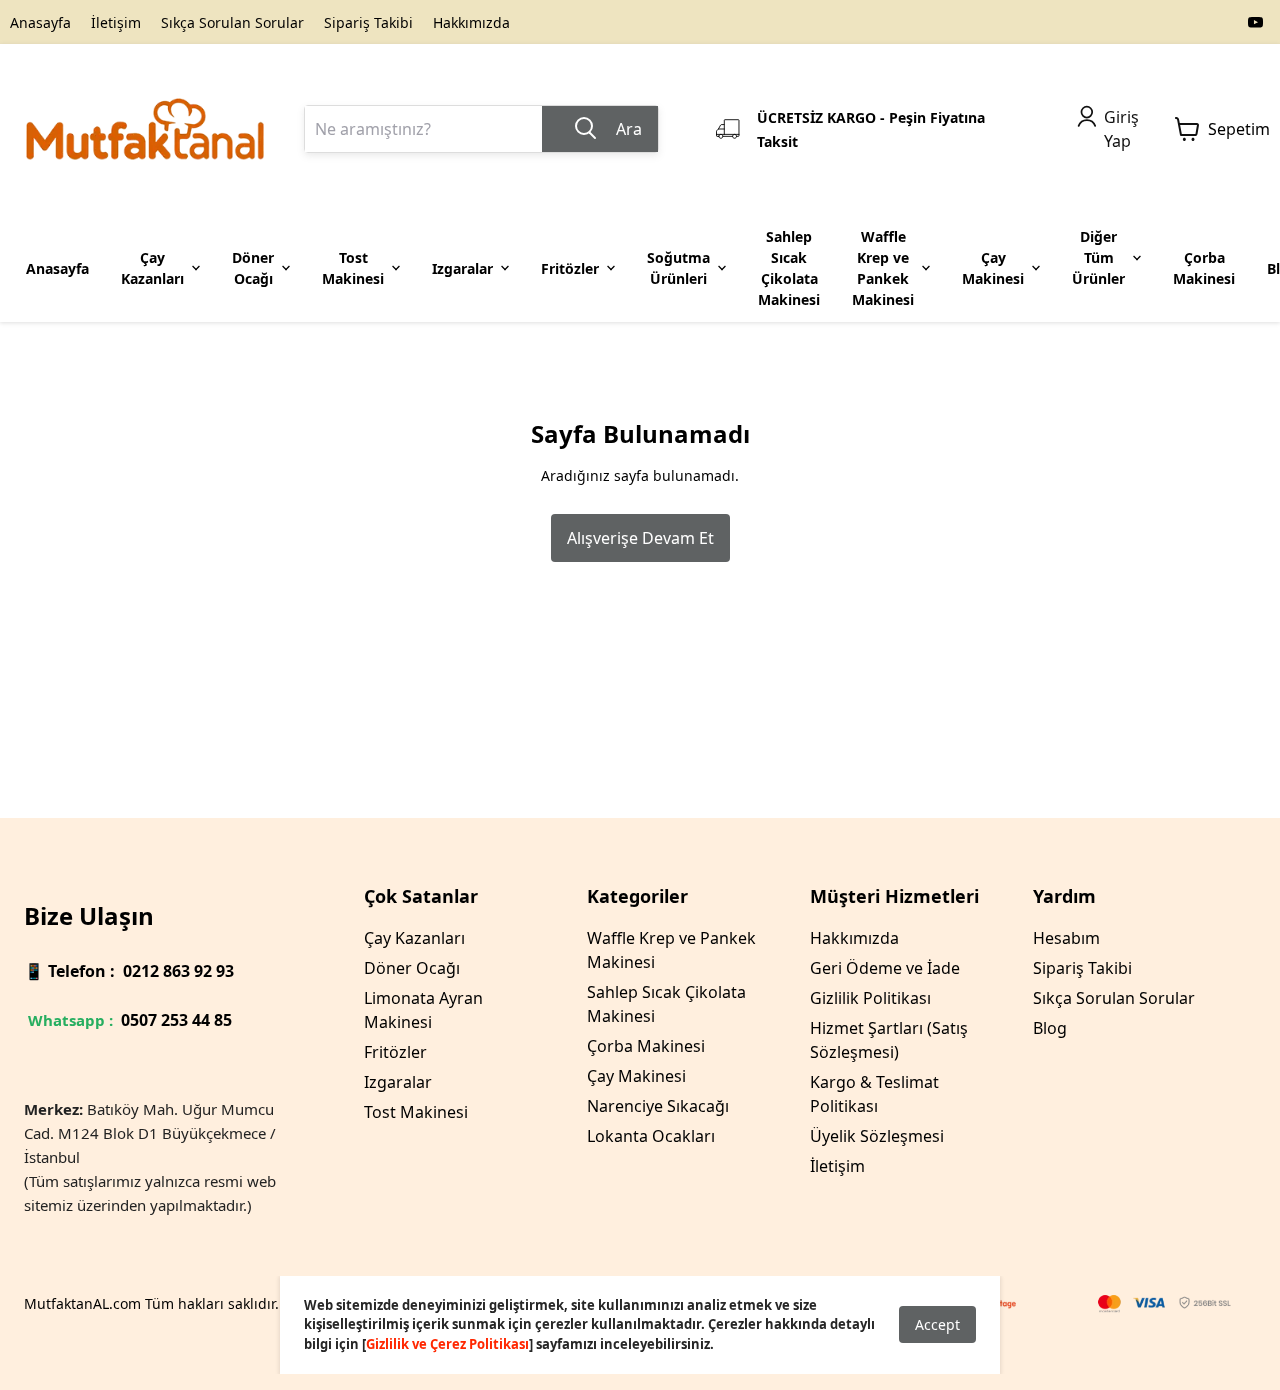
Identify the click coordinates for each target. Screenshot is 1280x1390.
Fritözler (395, 1052)
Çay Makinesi (636, 1076)
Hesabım (1066, 938)
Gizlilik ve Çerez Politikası (447, 1344)
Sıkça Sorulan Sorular (232, 22)
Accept (937, 1324)
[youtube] (1256, 22)
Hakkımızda (471, 22)
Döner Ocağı (412, 968)
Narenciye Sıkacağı (658, 1106)
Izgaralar (398, 1082)
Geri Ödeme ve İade (885, 968)
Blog (1050, 1028)
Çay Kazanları (414, 938)
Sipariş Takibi (368, 22)
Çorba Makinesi (646, 1046)
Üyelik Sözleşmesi (877, 1136)
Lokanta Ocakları (651, 1136)
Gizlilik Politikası (870, 998)
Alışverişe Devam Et (640, 538)
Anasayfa (40, 22)
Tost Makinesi (416, 1112)
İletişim (116, 22)
